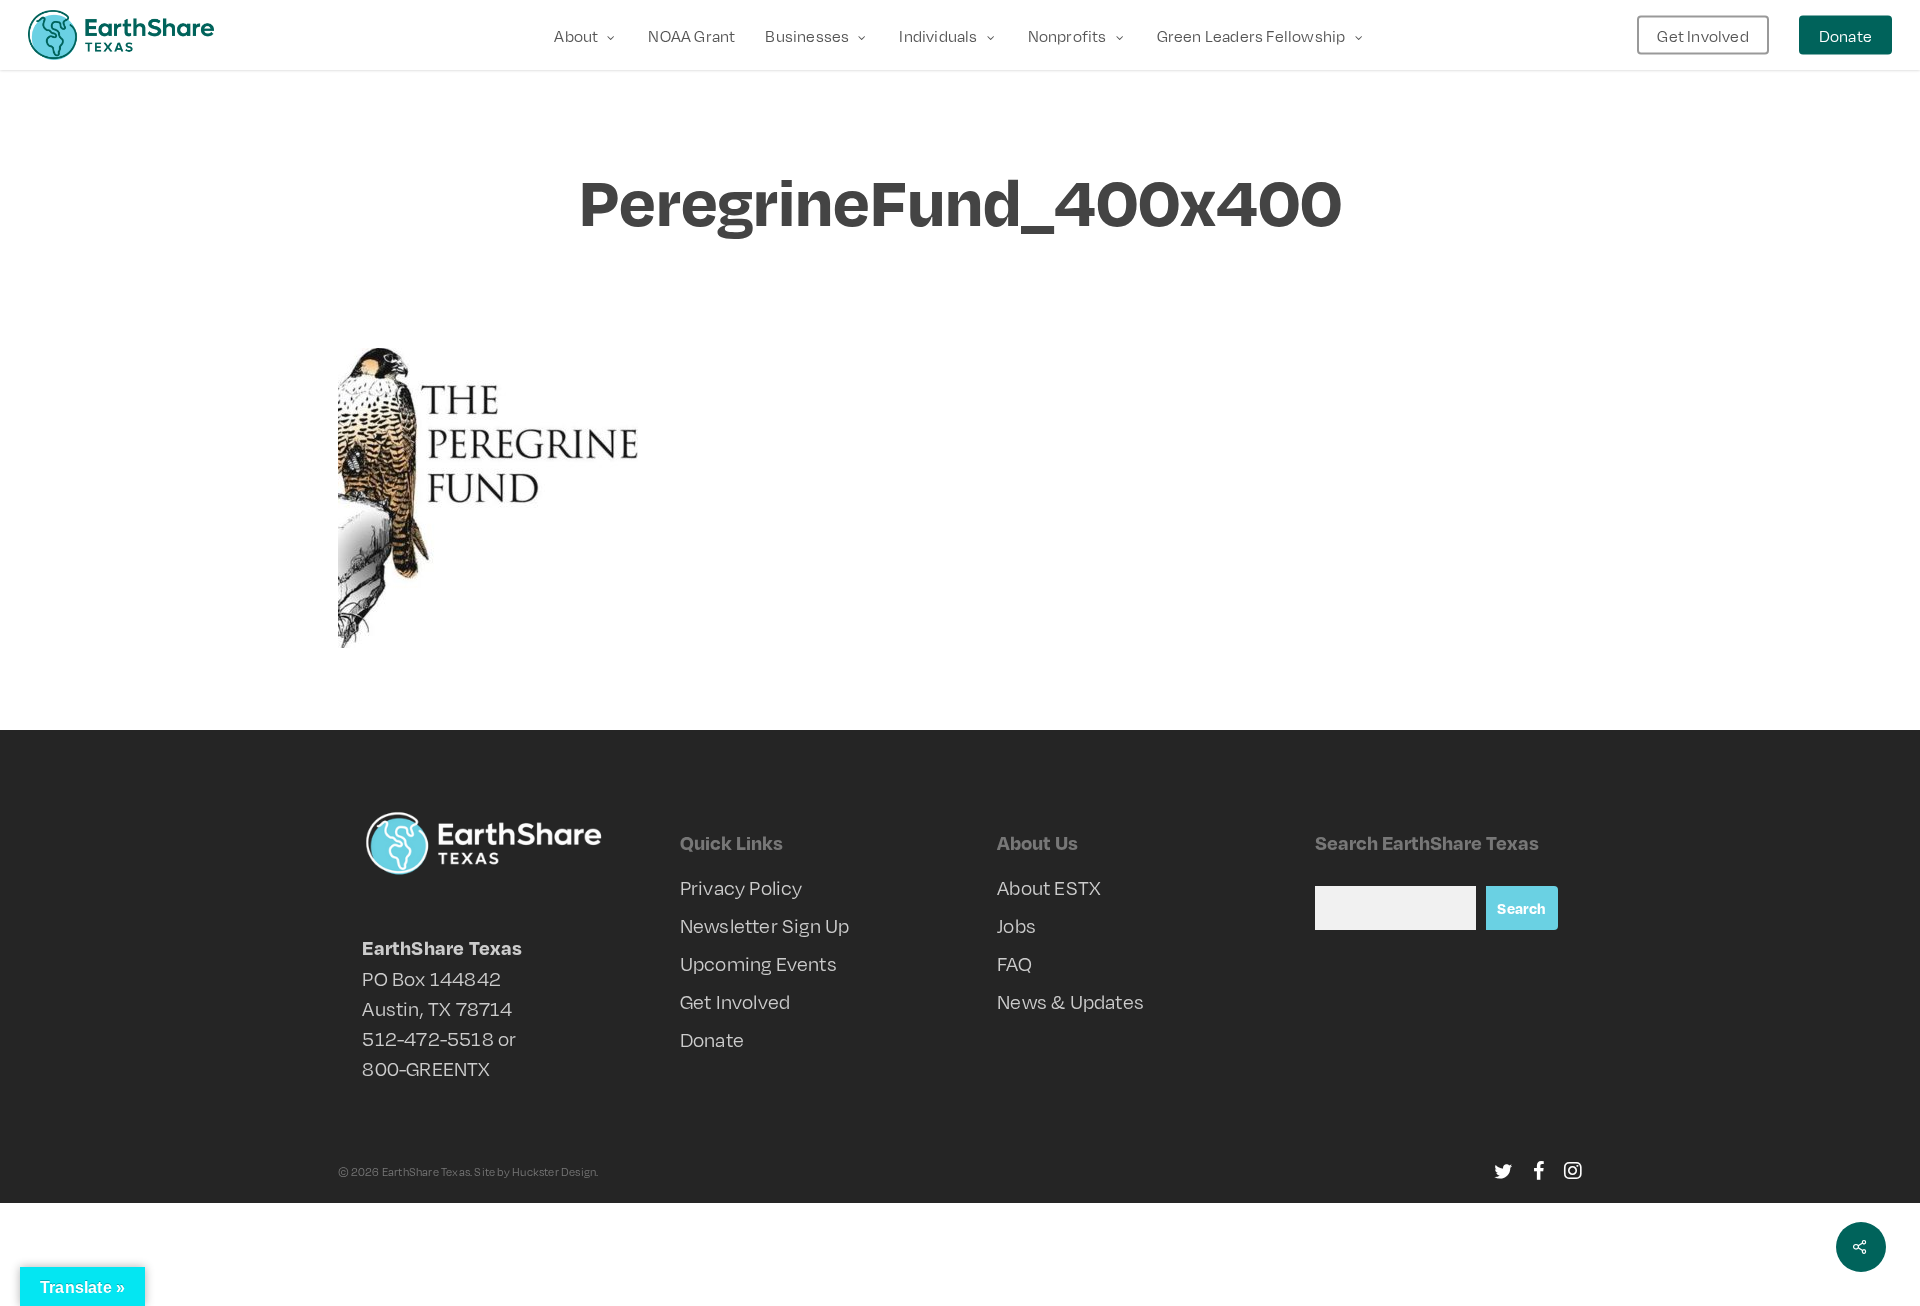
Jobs (1016, 925)
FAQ (1014, 963)
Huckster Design (554, 1171)
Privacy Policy (741, 887)
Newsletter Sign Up (765, 925)
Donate (712, 1039)
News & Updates (1070, 1001)
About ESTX (1049, 887)
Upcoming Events (758, 963)
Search (1521, 908)
